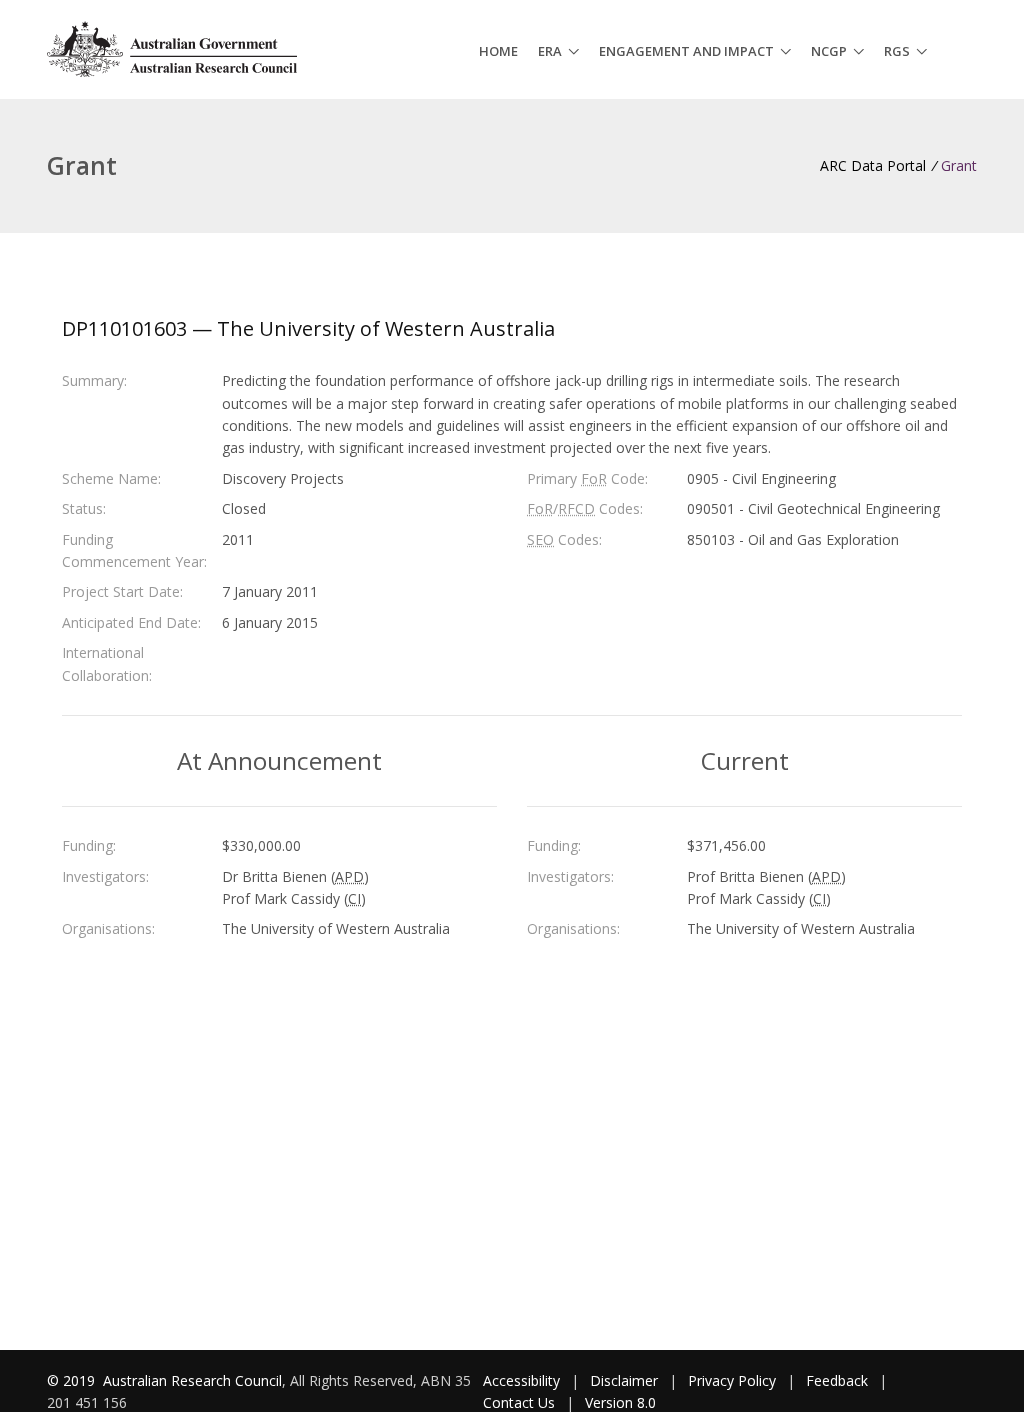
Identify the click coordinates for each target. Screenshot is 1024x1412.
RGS (897, 51)
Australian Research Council (192, 1380)
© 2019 (73, 1380)
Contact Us (519, 1402)
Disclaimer (624, 1380)
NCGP (829, 51)
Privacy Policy (732, 1380)
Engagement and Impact (686, 51)
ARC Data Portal (873, 165)
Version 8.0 (620, 1402)
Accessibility (521, 1380)
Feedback (837, 1380)
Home (498, 51)
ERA (550, 51)
